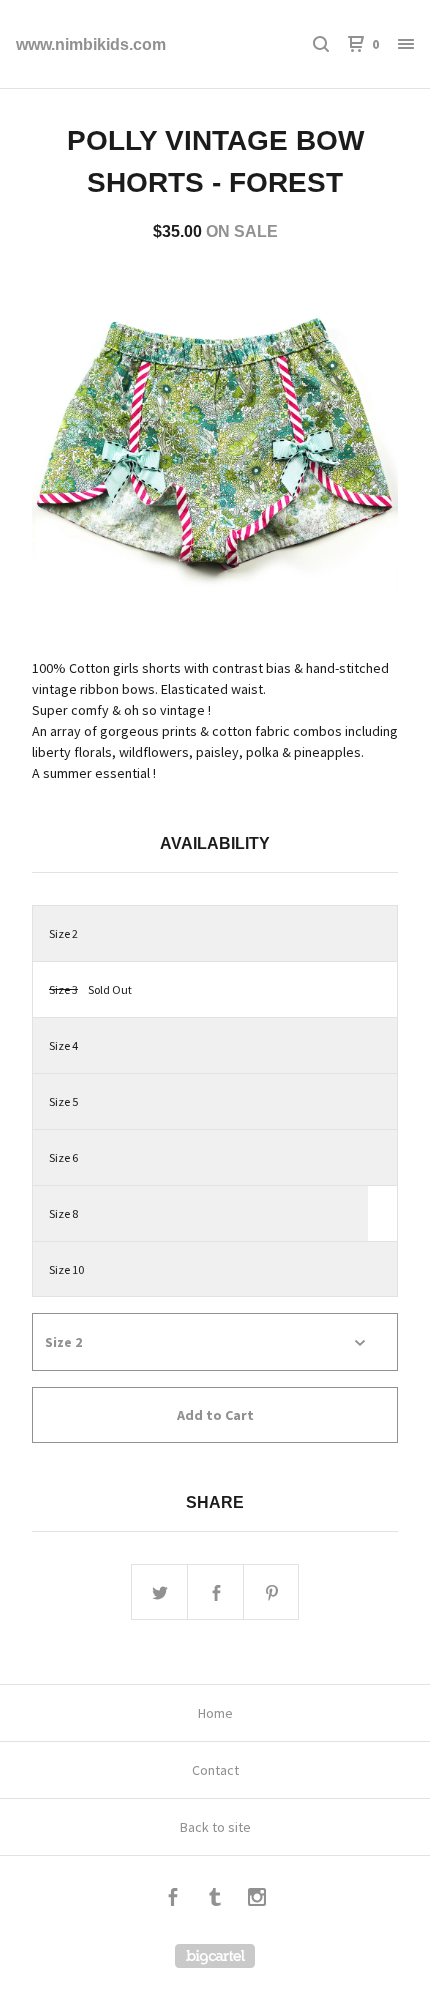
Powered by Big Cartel (215, 1956)
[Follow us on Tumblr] (215, 1900)
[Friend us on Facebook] (173, 1900)
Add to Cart (215, 1415)
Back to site (215, 1827)
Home (215, 1713)
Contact (215, 1770)
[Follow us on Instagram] (257, 1900)
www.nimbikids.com (91, 44)
